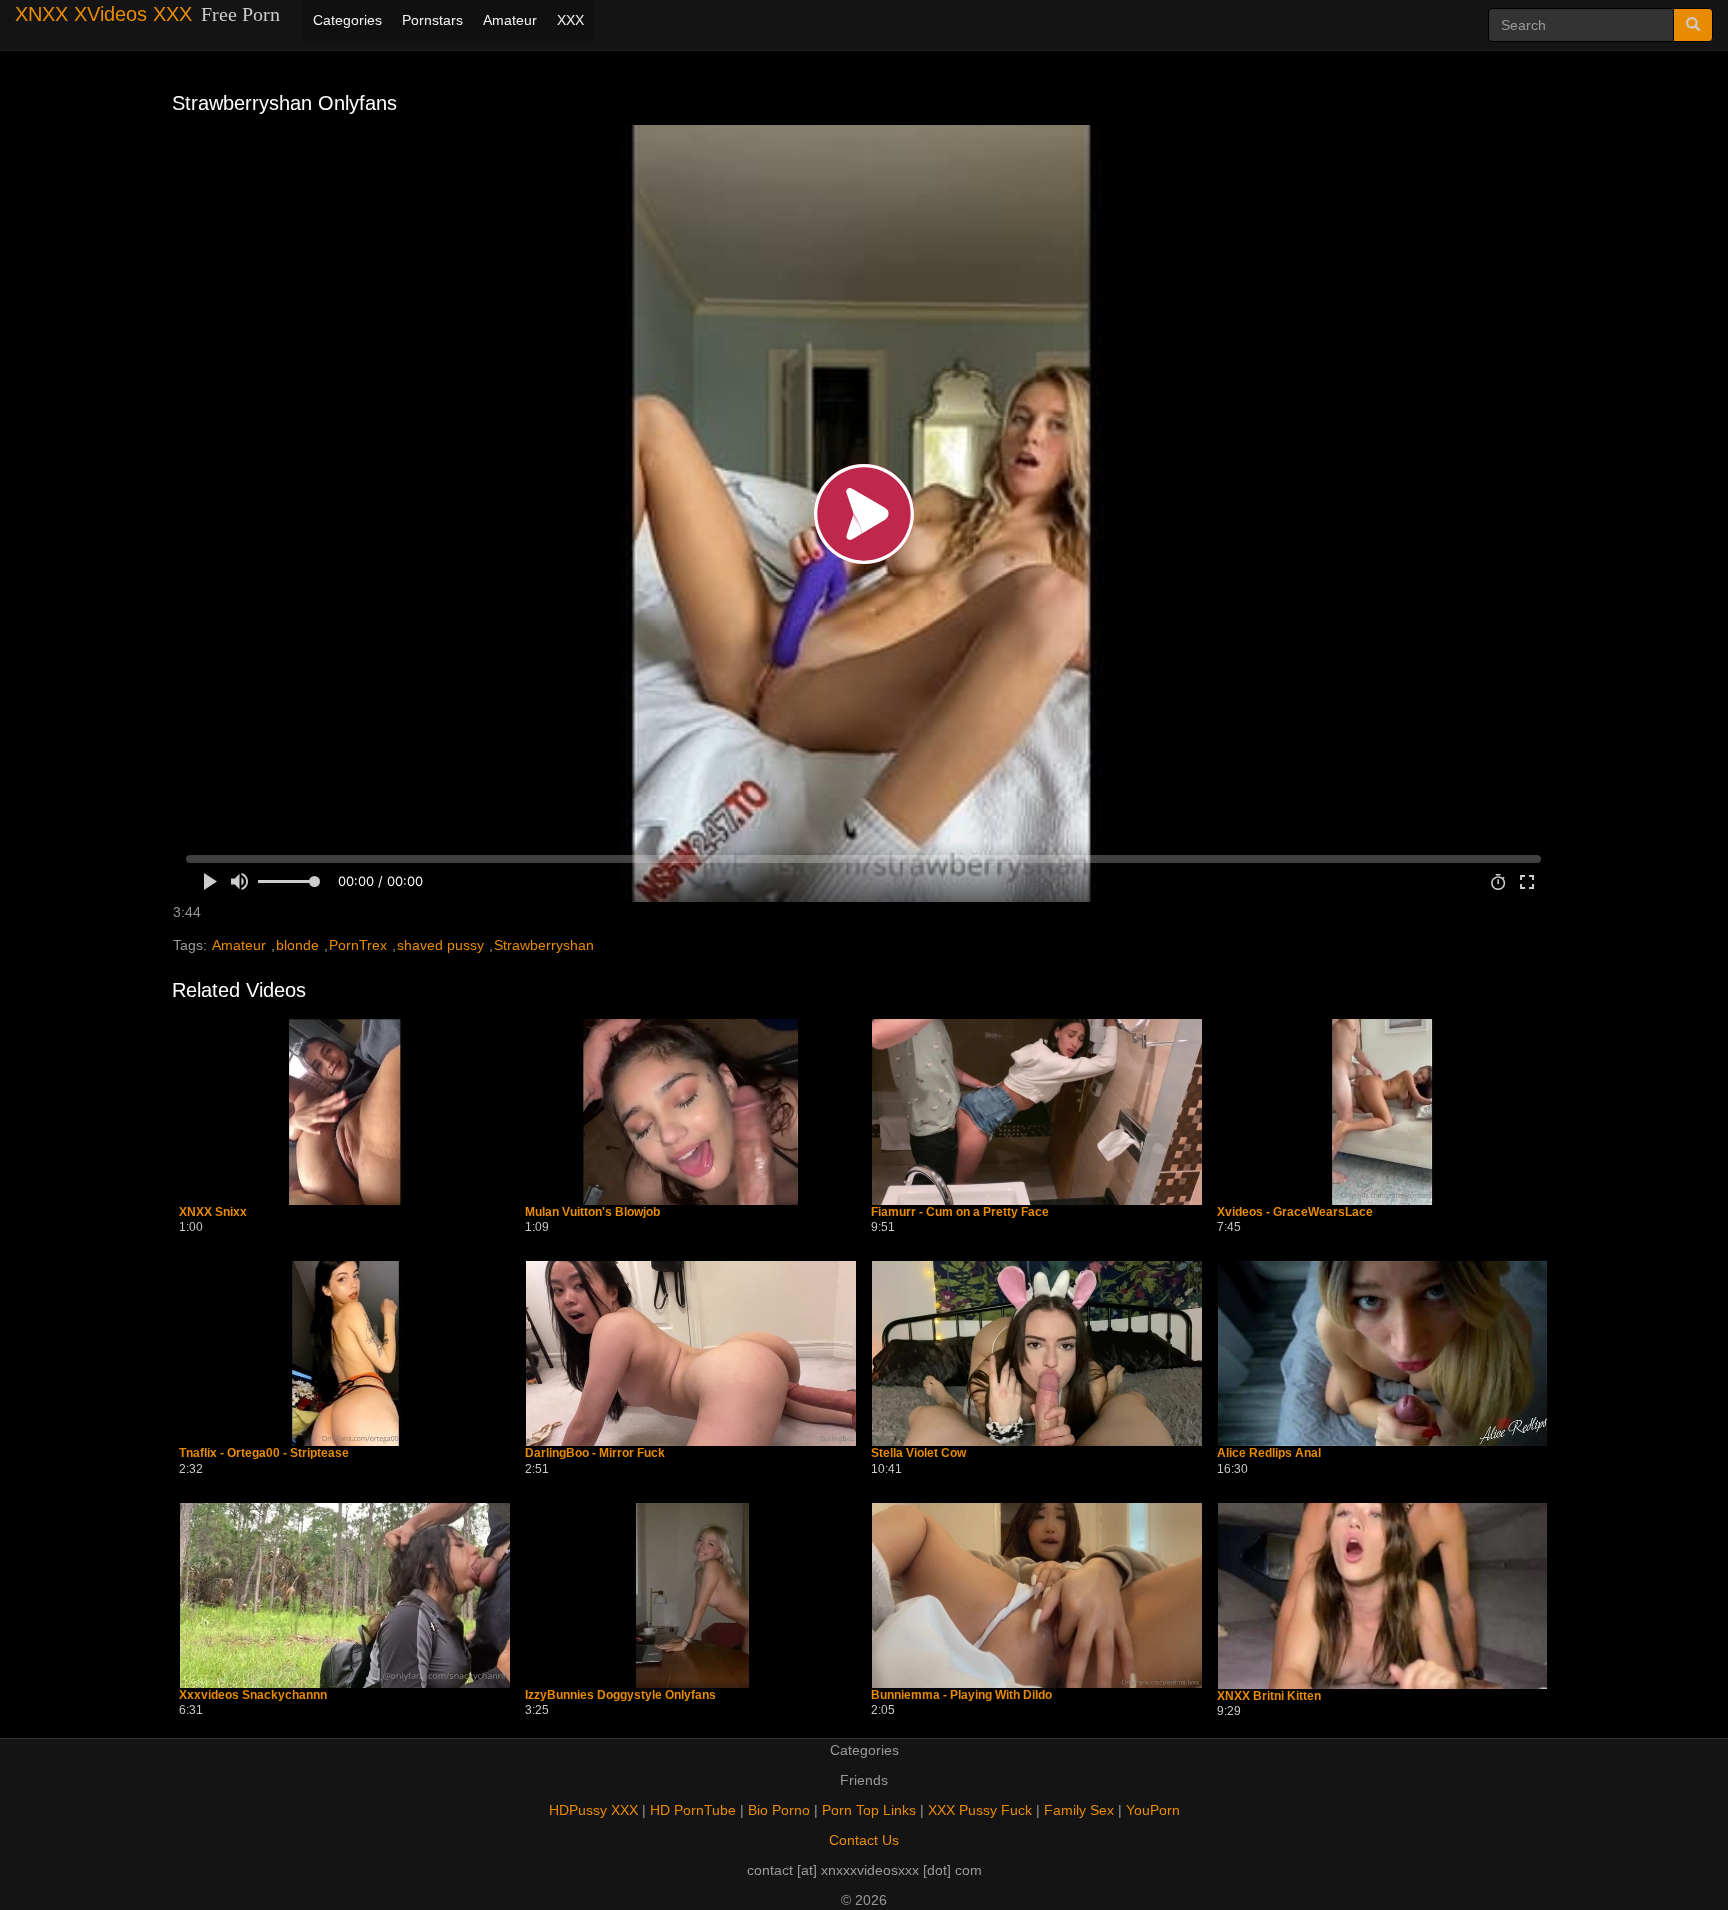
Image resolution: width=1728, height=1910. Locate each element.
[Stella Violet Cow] (1037, 1353)
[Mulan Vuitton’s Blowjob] (691, 1111)
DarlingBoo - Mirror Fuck (595, 1453)
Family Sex (1079, 1810)
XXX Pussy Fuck (980, 1810)
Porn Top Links (869, 1810)
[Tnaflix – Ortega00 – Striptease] (345, 1353)
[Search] (1693, 25)
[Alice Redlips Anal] (1383, 1353)
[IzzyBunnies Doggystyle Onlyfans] (691, 1595)
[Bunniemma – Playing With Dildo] (1037, 1595)
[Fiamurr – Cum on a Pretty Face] (1037, 1111)
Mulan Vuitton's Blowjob (592, 1212)
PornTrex (358, 945)
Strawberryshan (544, 945)
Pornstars (432, 20)
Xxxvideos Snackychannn (253, 1695)
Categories (347, 20)
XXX (570, 20)
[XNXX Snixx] (345, 1111)
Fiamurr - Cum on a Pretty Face (960, 1212)
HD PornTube (693, 1810)
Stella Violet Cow (918, 1453)
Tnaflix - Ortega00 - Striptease (264, 1453)
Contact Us (864, 1840)
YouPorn (1153, 1810)
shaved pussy (440, 945)
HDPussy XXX (593, 1810)
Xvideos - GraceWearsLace (1295, 1212)
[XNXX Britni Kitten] (1383, 1596)
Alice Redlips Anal (1269, 1453)
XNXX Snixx (213, 1212)
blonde (297, 945)
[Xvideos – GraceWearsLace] (1383, 1111)
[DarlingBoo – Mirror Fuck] (691, 1353)
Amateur (510, 20)
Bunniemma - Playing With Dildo (961, 1695)
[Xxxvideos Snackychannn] (345, 1595)
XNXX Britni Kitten (1269, 1696)
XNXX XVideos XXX (103, 14)
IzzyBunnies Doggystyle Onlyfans (620, 1695)
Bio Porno (779, 1810)
